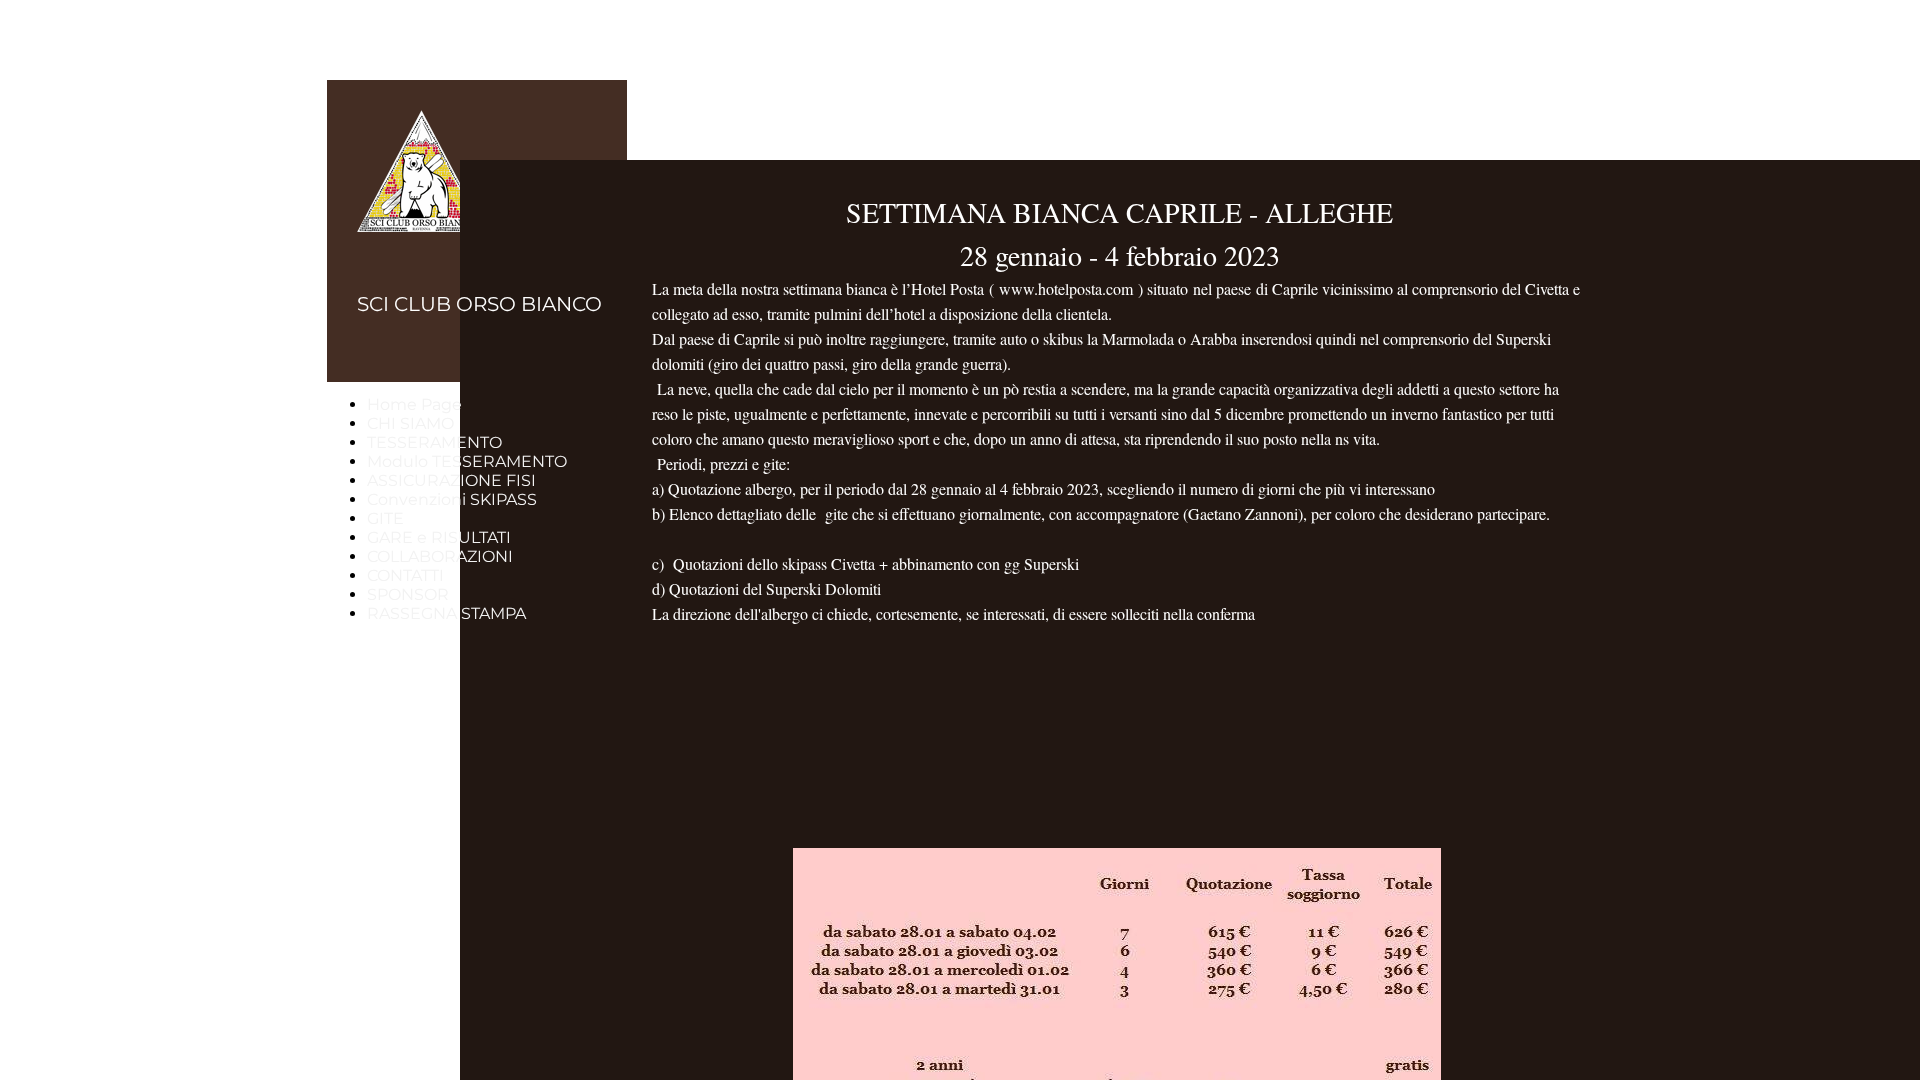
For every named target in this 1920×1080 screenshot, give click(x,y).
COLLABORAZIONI (440, 556)
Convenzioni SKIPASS (452, 499)
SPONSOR (408, 594)
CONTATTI (405, 575)
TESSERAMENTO (434, 442)
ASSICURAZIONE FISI (451, 480)
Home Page (414, 404)
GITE (385, 518)
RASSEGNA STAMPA (446, 613)
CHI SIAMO (410, 423)
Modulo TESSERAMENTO (467, 461)
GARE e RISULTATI (439, 537)
